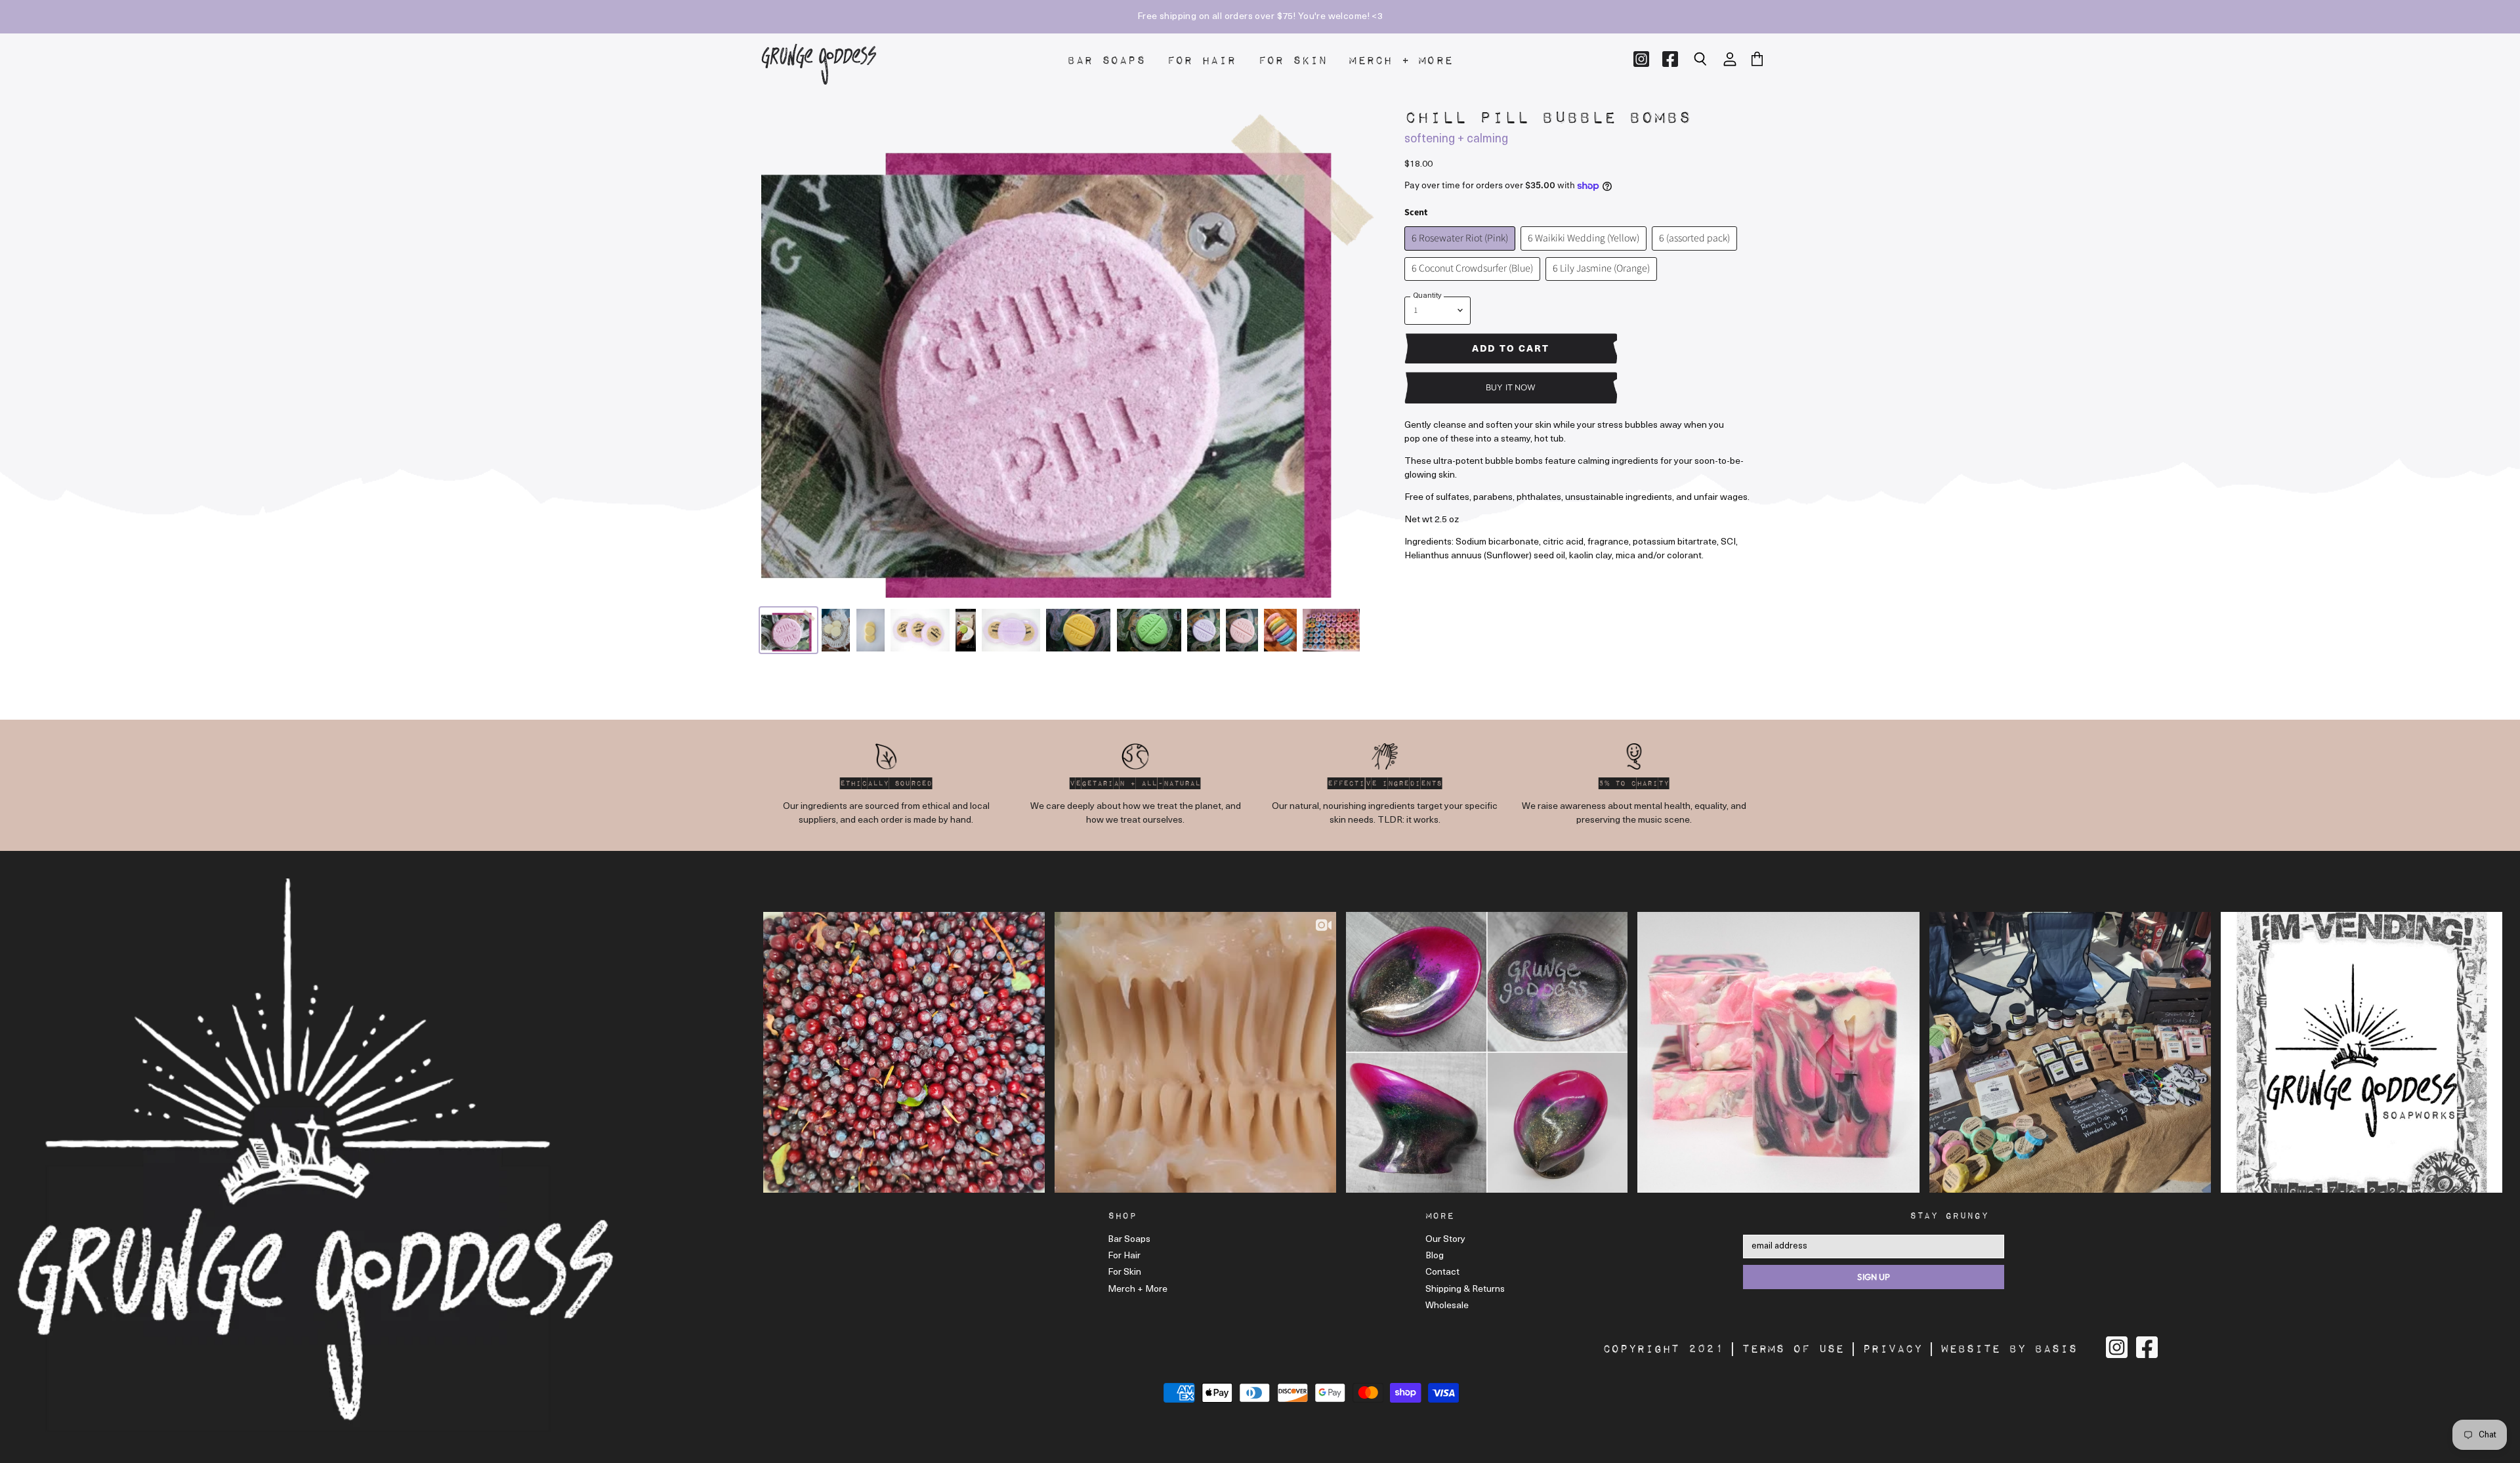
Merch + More (1401, 61)
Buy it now (1511, 387)
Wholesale (1447, 1306)
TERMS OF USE (1793, 1349)
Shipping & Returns (1465, 1289)
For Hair (1202, 61)
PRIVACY (1892, 1349)
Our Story (1445, 1240)
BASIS (2056, 1349)
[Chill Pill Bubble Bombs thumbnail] (788, 630)
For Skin (1293, 61)
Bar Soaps (1106, 61)
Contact (1442, 1272)
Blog (1435, 1256)
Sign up (1874, 1277)
